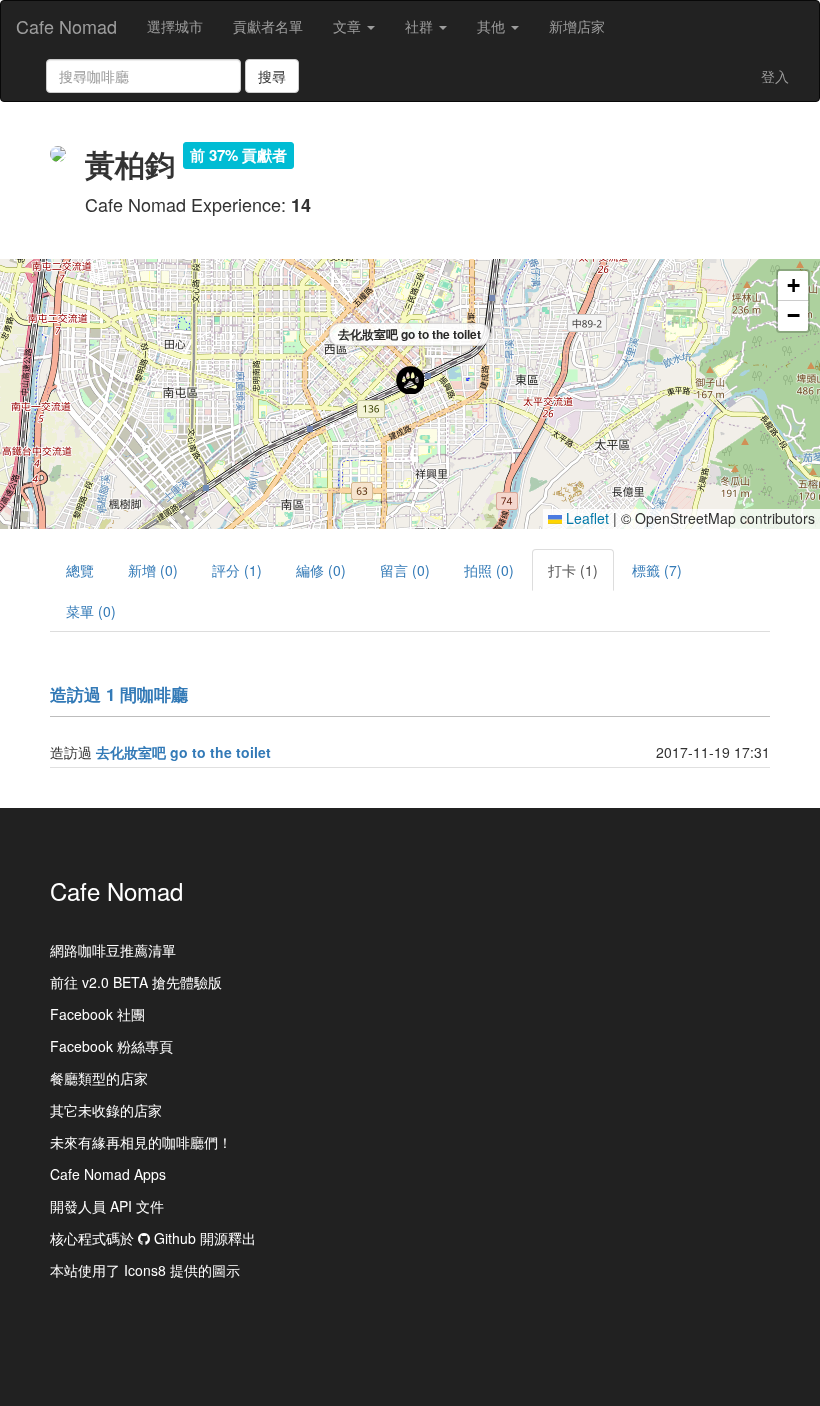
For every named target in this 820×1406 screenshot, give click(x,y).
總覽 (80, 570)
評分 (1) (237, 570)
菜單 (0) (91, 611)
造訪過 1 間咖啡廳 (119, 694)
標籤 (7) (657, 570)
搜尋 (272, 76)
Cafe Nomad (66, 26)
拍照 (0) (489, 570)
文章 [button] (349, 26)
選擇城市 (175, 26)
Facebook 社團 (97, 1014)
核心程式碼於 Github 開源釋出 (153, 1238)
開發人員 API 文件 (107, 1206)
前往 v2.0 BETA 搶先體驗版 (136, 982)
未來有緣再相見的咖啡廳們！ (141, 1142)
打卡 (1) (573, 570)
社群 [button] (421, 26)
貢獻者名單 (268, 26)
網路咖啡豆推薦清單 (113, 950)
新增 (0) (153, 570)
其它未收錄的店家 (106, 1110)
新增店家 (577, 26)
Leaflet (585, 518)
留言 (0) (405, 570)
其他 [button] (493, 26)
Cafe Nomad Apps (108, 1174)
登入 (775, 76)
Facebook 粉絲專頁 (111, 1046)
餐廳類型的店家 (99, 1078)
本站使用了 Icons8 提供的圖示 (145, 1270)
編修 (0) (321, 570)
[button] (410, 380)
